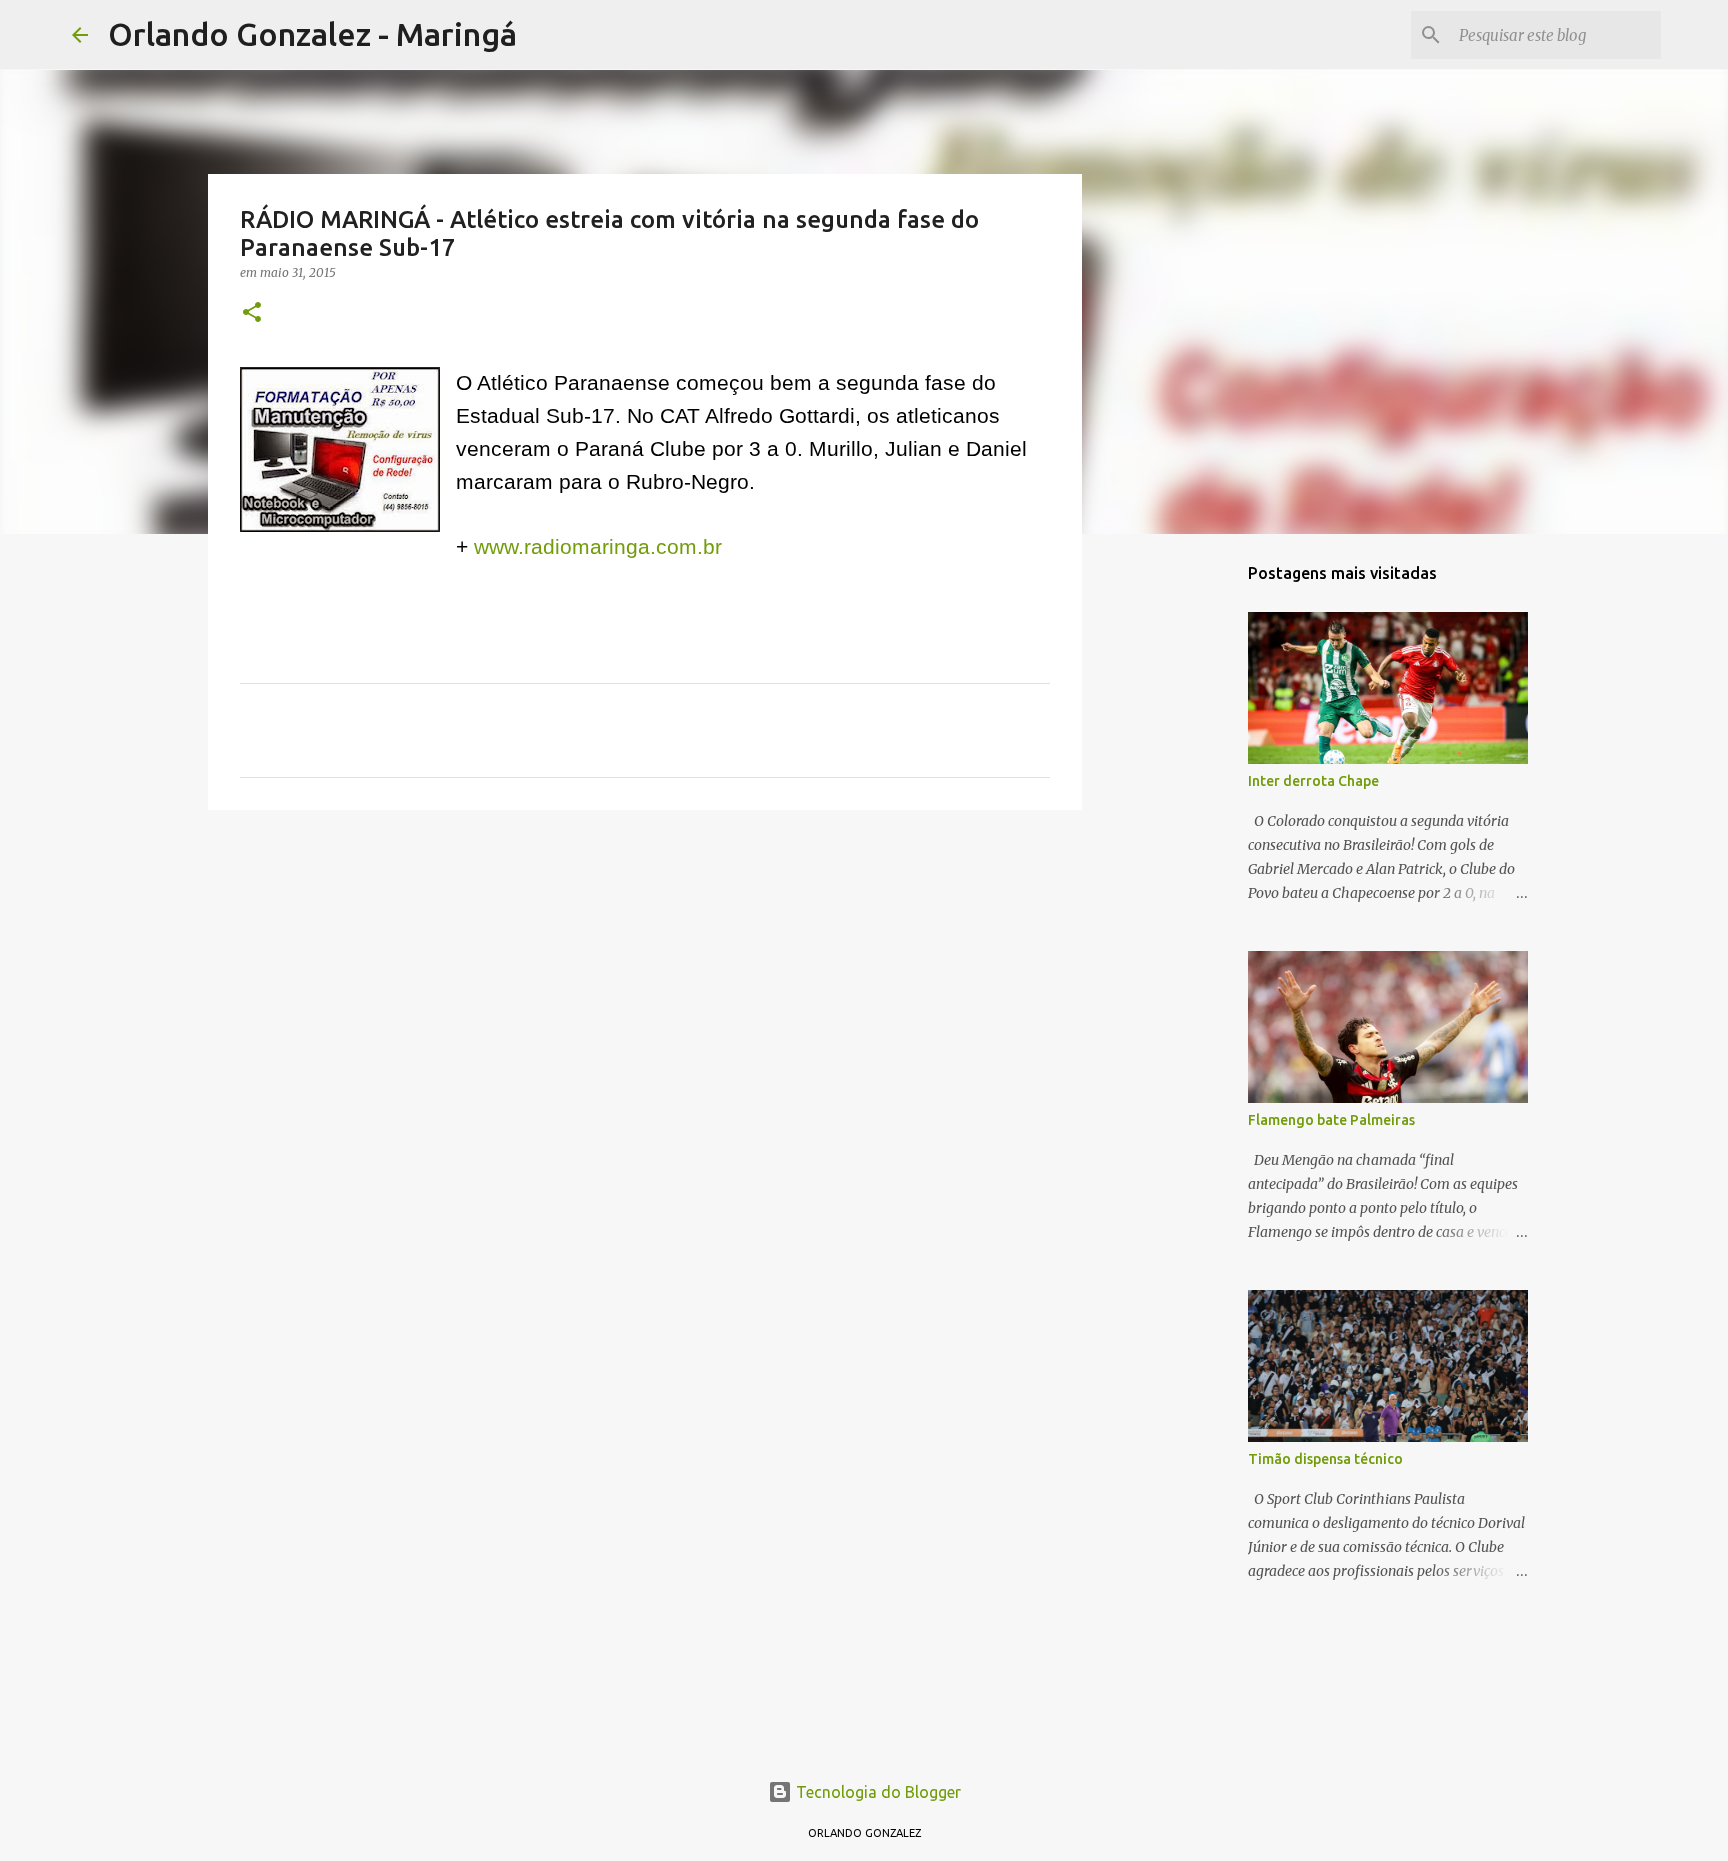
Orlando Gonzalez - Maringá (312, 34)
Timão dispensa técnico (1325, 1459)
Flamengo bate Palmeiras (1331, 1120)
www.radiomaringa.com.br (598, 547)
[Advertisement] (645, 980)
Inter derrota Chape (1313, 781)
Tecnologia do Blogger (876, 1792)
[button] (252, 313)
